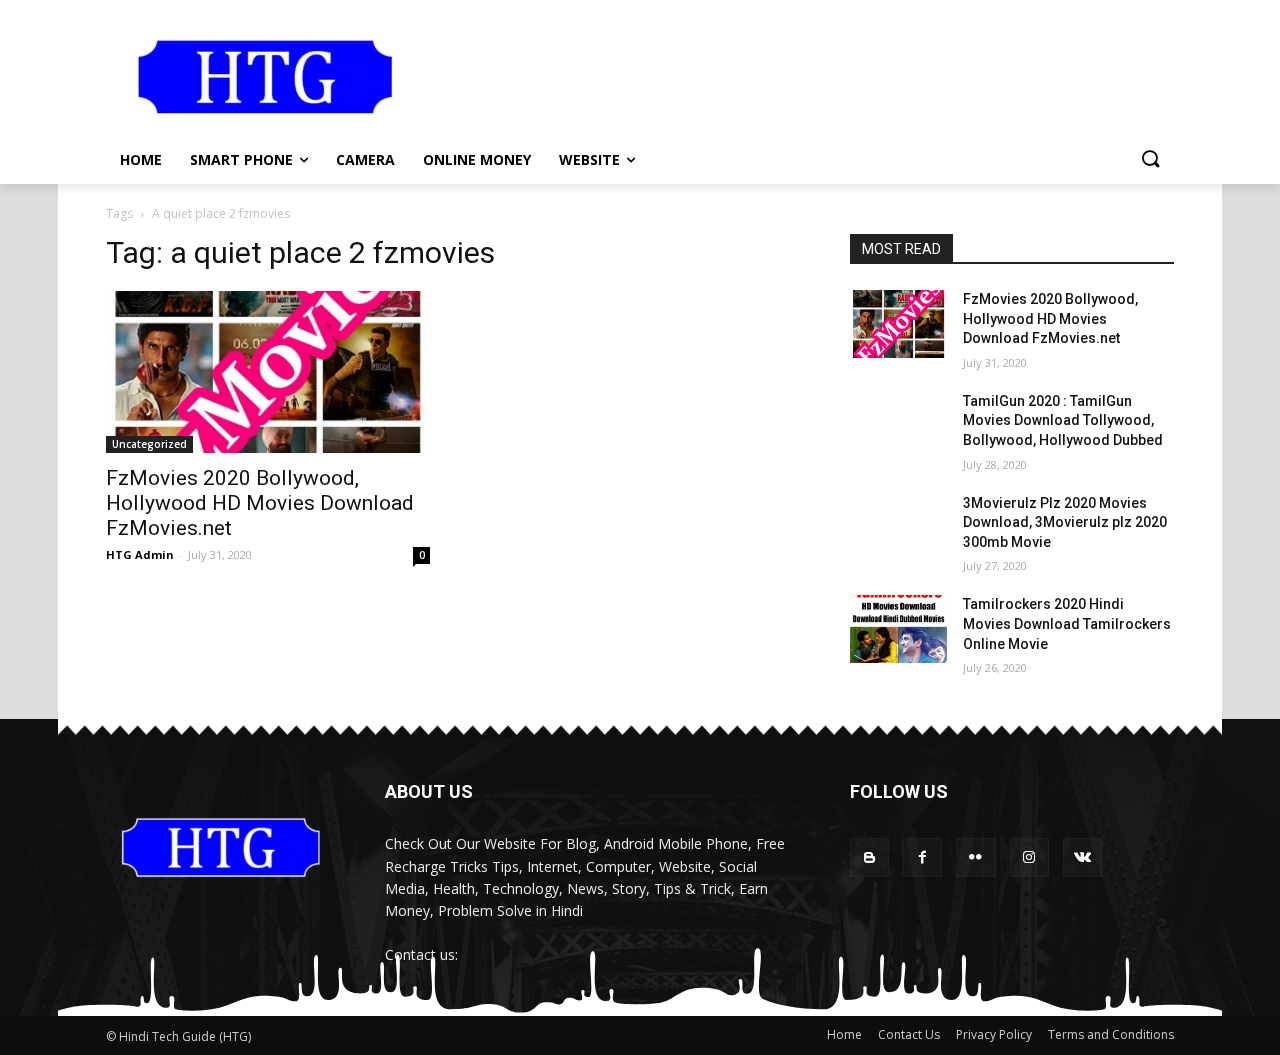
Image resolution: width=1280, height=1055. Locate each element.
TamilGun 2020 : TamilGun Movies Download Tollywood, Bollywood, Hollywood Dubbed (1063, 420)
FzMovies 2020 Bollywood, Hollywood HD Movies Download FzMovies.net (260, 503)
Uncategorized (149, 444)
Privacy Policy (994, 1034)
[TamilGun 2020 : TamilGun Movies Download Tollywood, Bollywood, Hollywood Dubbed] (898, 426)
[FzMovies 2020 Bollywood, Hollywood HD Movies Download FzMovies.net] (268, 372)
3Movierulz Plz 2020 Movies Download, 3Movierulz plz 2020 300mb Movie (1065, 522)
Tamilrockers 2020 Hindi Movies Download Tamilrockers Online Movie (1067, 623)
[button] (1150, 160)
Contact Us (909, 1034)
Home (844, 1034)
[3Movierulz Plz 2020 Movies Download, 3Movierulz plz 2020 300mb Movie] (898, 528)
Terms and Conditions (1111, 1034)
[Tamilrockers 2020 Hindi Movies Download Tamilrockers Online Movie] (898, 629)
